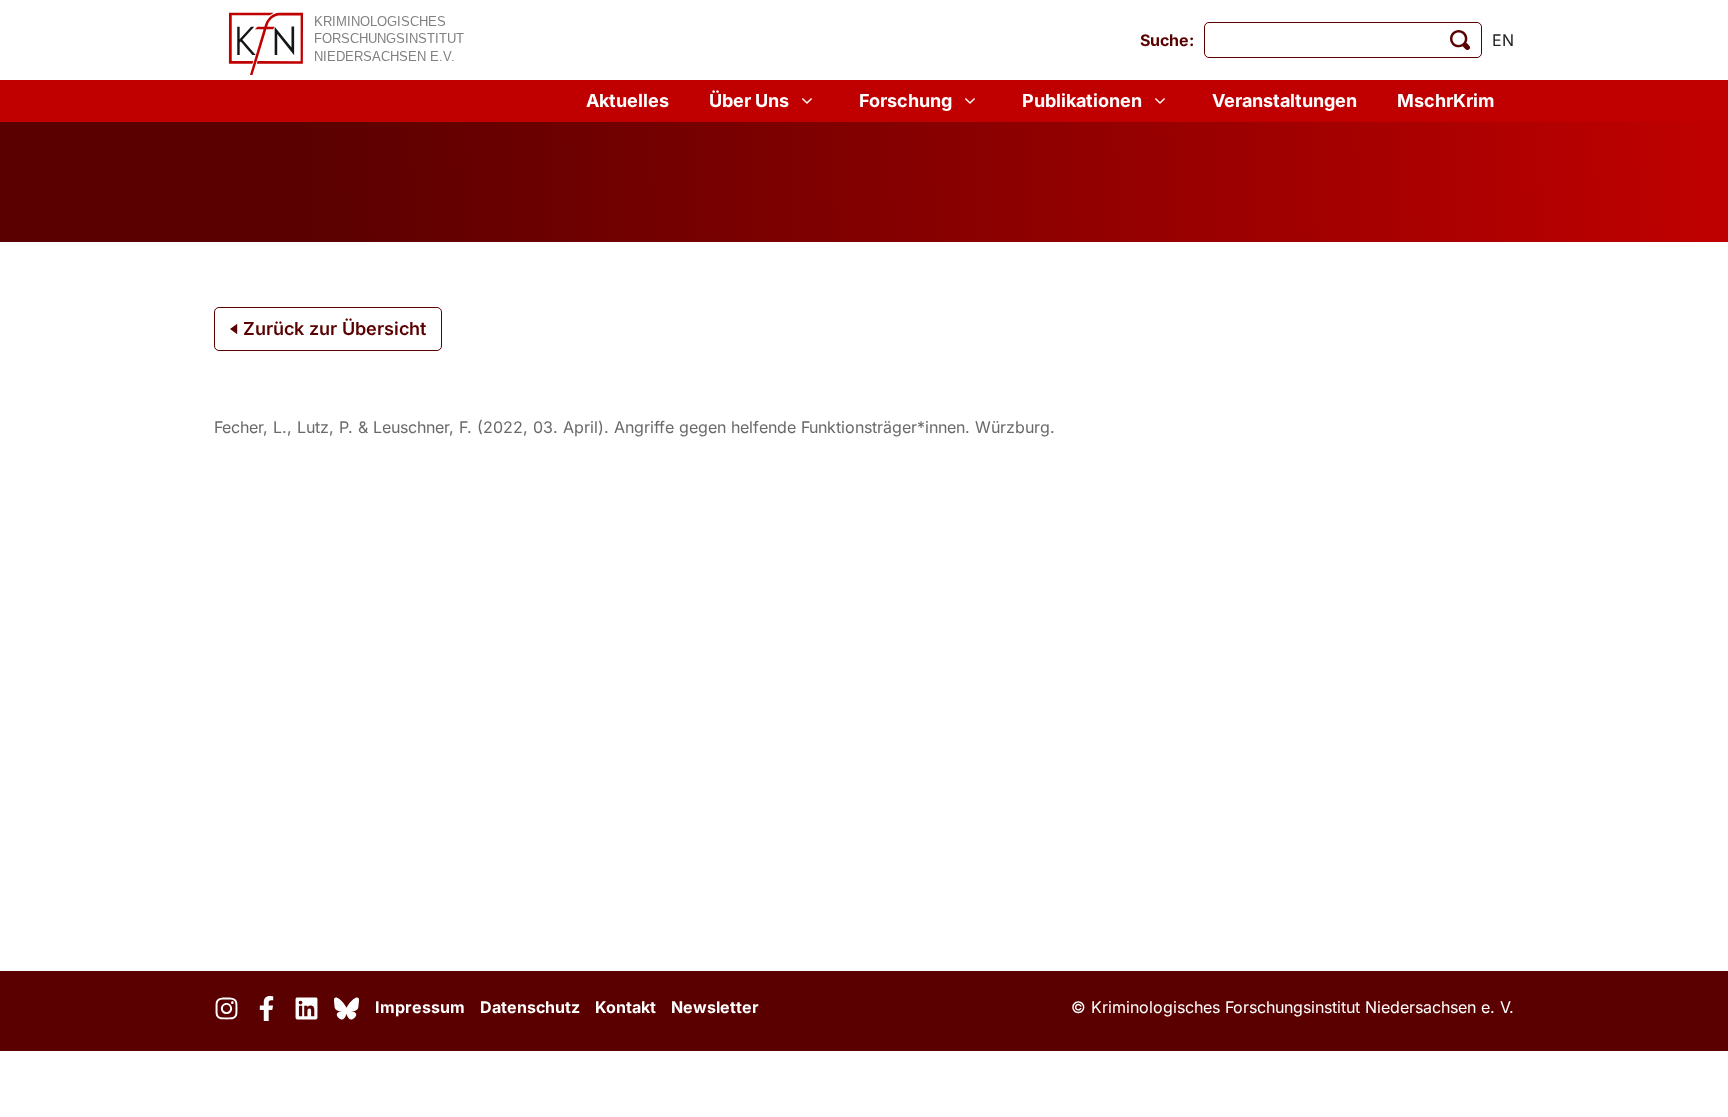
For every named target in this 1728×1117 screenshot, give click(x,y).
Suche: (1167, 40)
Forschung (905, 100)
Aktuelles (627, 100)
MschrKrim (1445, 100)
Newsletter (715, 1007)
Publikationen (1082, 100)
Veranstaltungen (1284, 100)
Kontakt (625, 1007)
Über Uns (749, 100)
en (1503, 40)
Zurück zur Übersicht (332, 328)
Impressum (420, 1007)
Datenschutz (530, 1007)
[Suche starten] (1460, 40)
